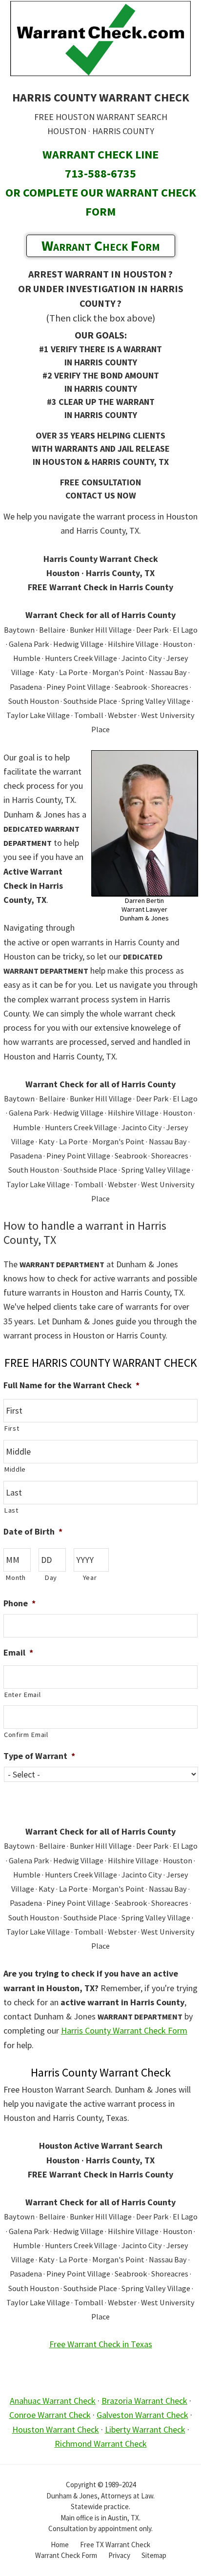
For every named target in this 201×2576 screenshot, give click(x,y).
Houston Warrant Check (56, 2429)
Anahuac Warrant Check (53, 2401)
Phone (20, 1603)
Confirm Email (26, 1735)
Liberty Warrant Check (145, 2429)
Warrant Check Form (101, 245)
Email (18, 1652)
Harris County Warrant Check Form (124, 2030)
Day (51, 1578)
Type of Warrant (39, 1756)
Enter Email (22, 1695)
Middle (15, 1469)
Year (90, 1578)
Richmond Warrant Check (101, 2444)
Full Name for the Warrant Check (71, 1385)
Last (11, 1510)
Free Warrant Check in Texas (101, 2344)
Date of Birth (33, 1531)
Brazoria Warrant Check (144, 2401)
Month (15, 1578)
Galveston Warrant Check (142, 2415)
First (11, 1428)
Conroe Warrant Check (50, 2415)
